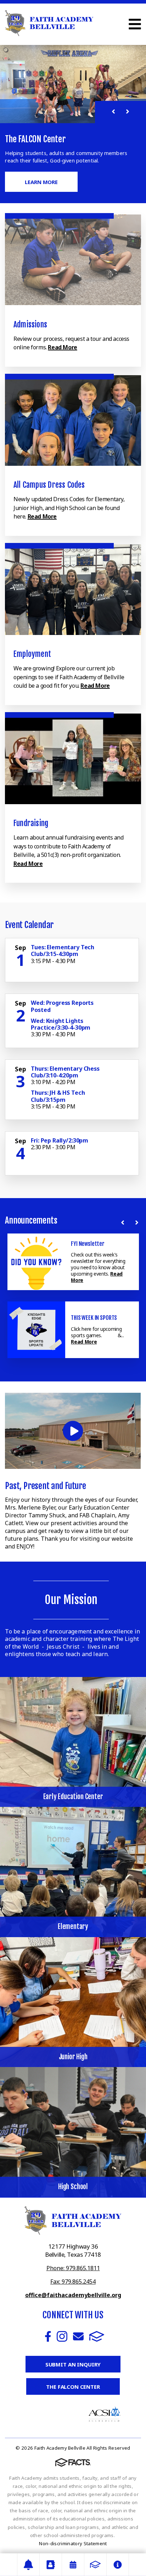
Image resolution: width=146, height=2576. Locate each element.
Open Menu (135, 24)
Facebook (48, 2336)
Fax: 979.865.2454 (73, 2282)
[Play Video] (73, 1431)
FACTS (97, 2336)
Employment (32, 654)
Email (78, 2336)
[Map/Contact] (28, 2565)
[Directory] (51, 2565)
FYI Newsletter (88, 1244)
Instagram (62, 2336)
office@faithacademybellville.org (73, 2295)
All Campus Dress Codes (49, 485)
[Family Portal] (95, 2565)
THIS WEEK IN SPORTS (94, 1318)
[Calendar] (73, 2565)
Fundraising (31, 823)
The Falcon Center (73, 2387)
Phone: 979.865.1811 (73, 2268)
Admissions (30, 324)
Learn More (41, 182)
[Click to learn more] (73, 260)
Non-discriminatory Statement (73, 2543)
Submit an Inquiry (73, 2364)
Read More (62, 347)
